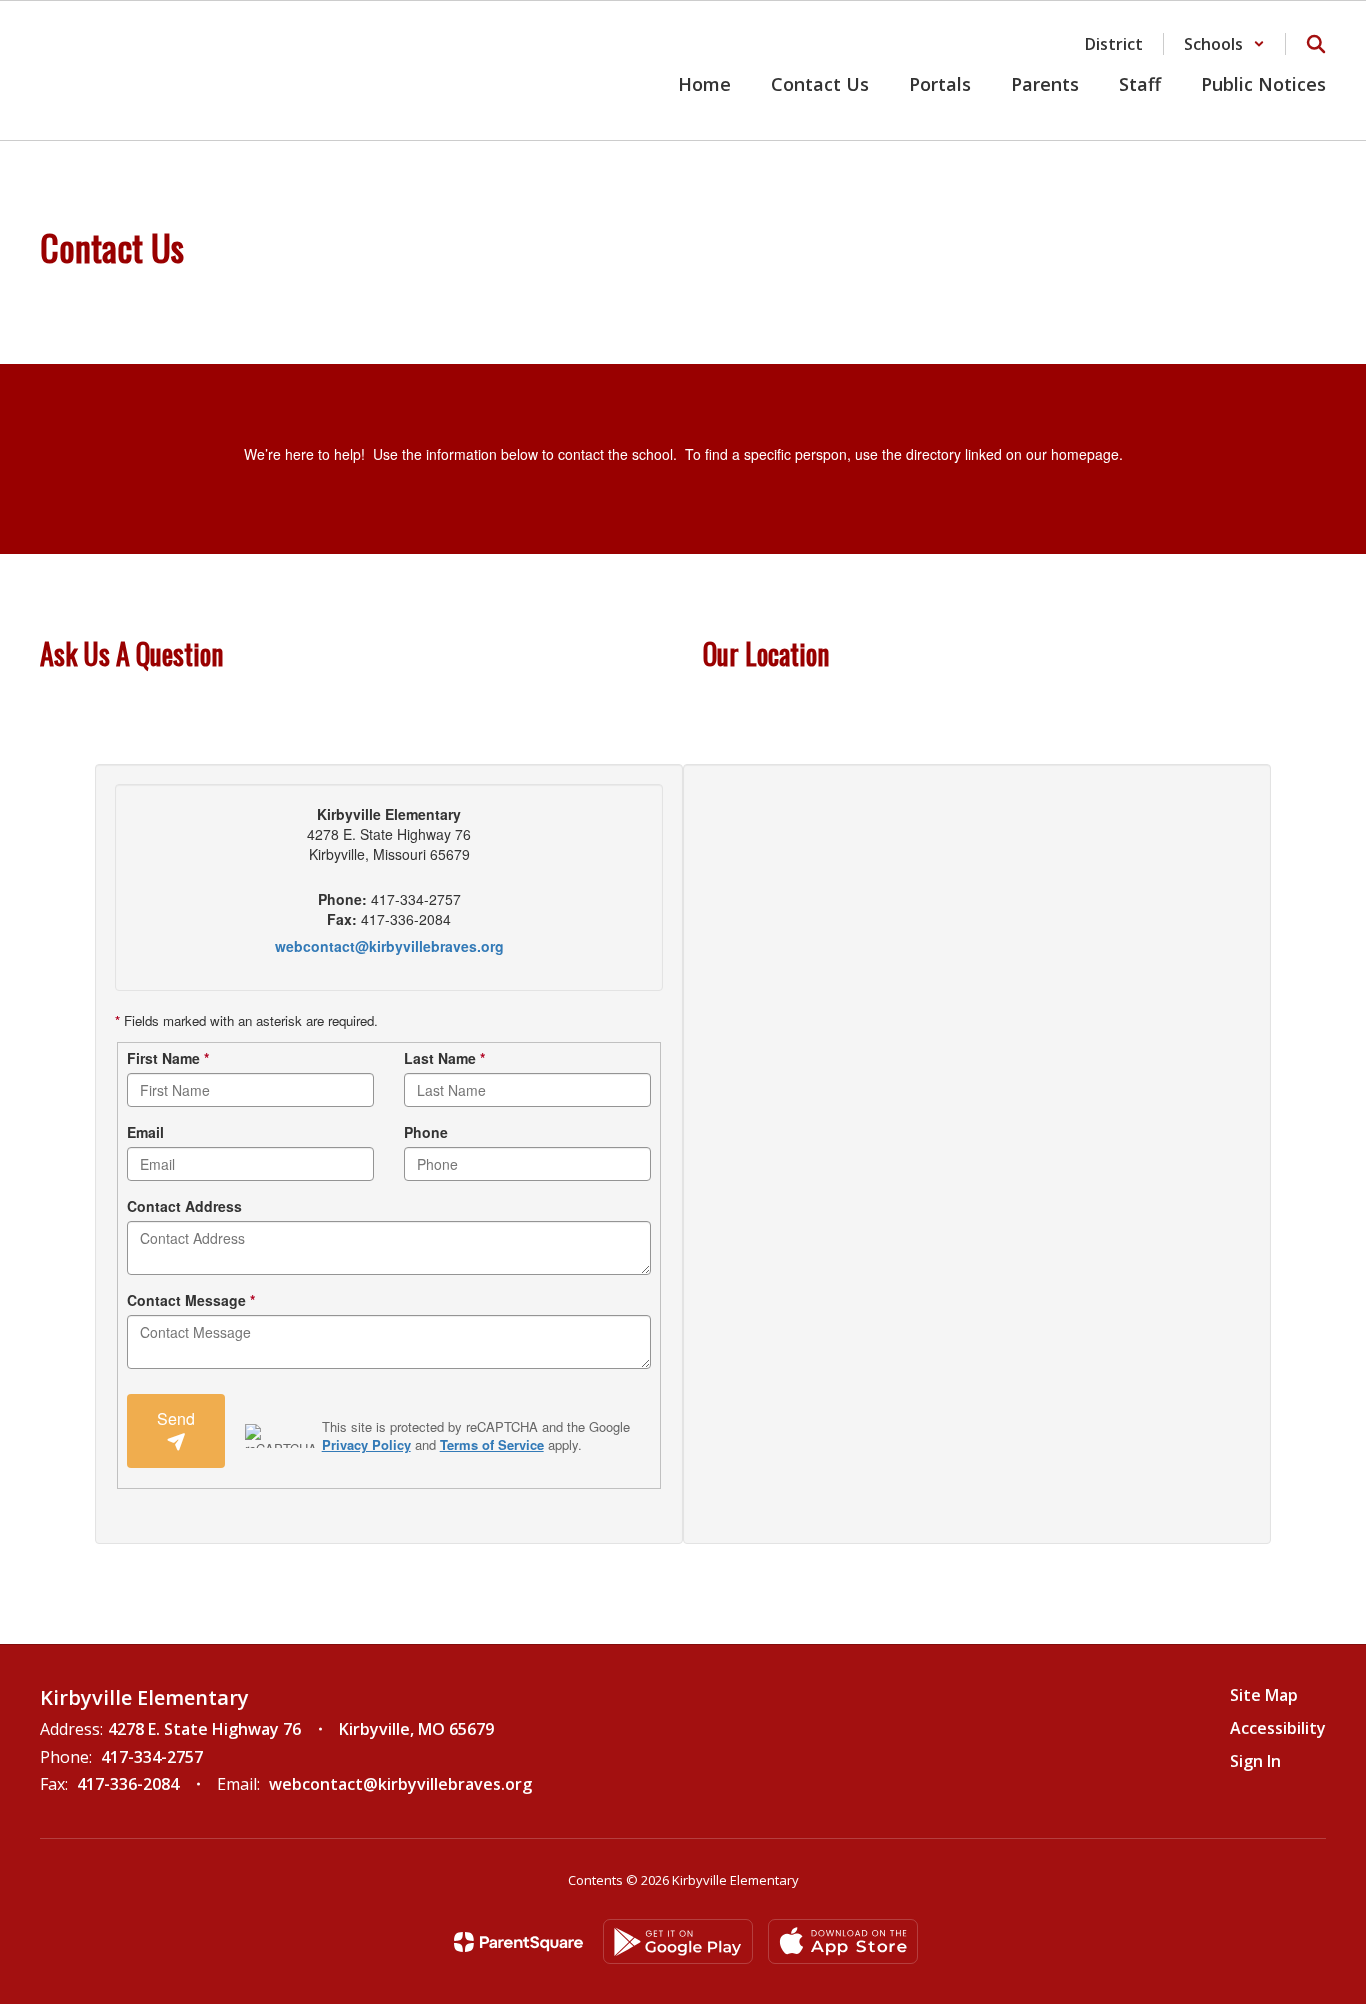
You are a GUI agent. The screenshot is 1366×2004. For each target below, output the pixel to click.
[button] (1224, 44)
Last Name (444, 1058)
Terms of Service (492, 1444)
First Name (168, 1058)
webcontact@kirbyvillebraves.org (389, 946)
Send (176, 1418)
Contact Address (184, 1206)
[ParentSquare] (518, 1942)
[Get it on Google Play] (678, 1941)
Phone (426, 1132)
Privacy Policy (366, 1444)
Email (145, 1132)
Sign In (1255, 1761)
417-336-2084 (128, 1784)
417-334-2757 (152, 1757)
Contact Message (191, 1300)
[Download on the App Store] (843, 1941)
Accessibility (1278, 1728)
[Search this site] (1316, 44)
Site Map (1264, 1695)
